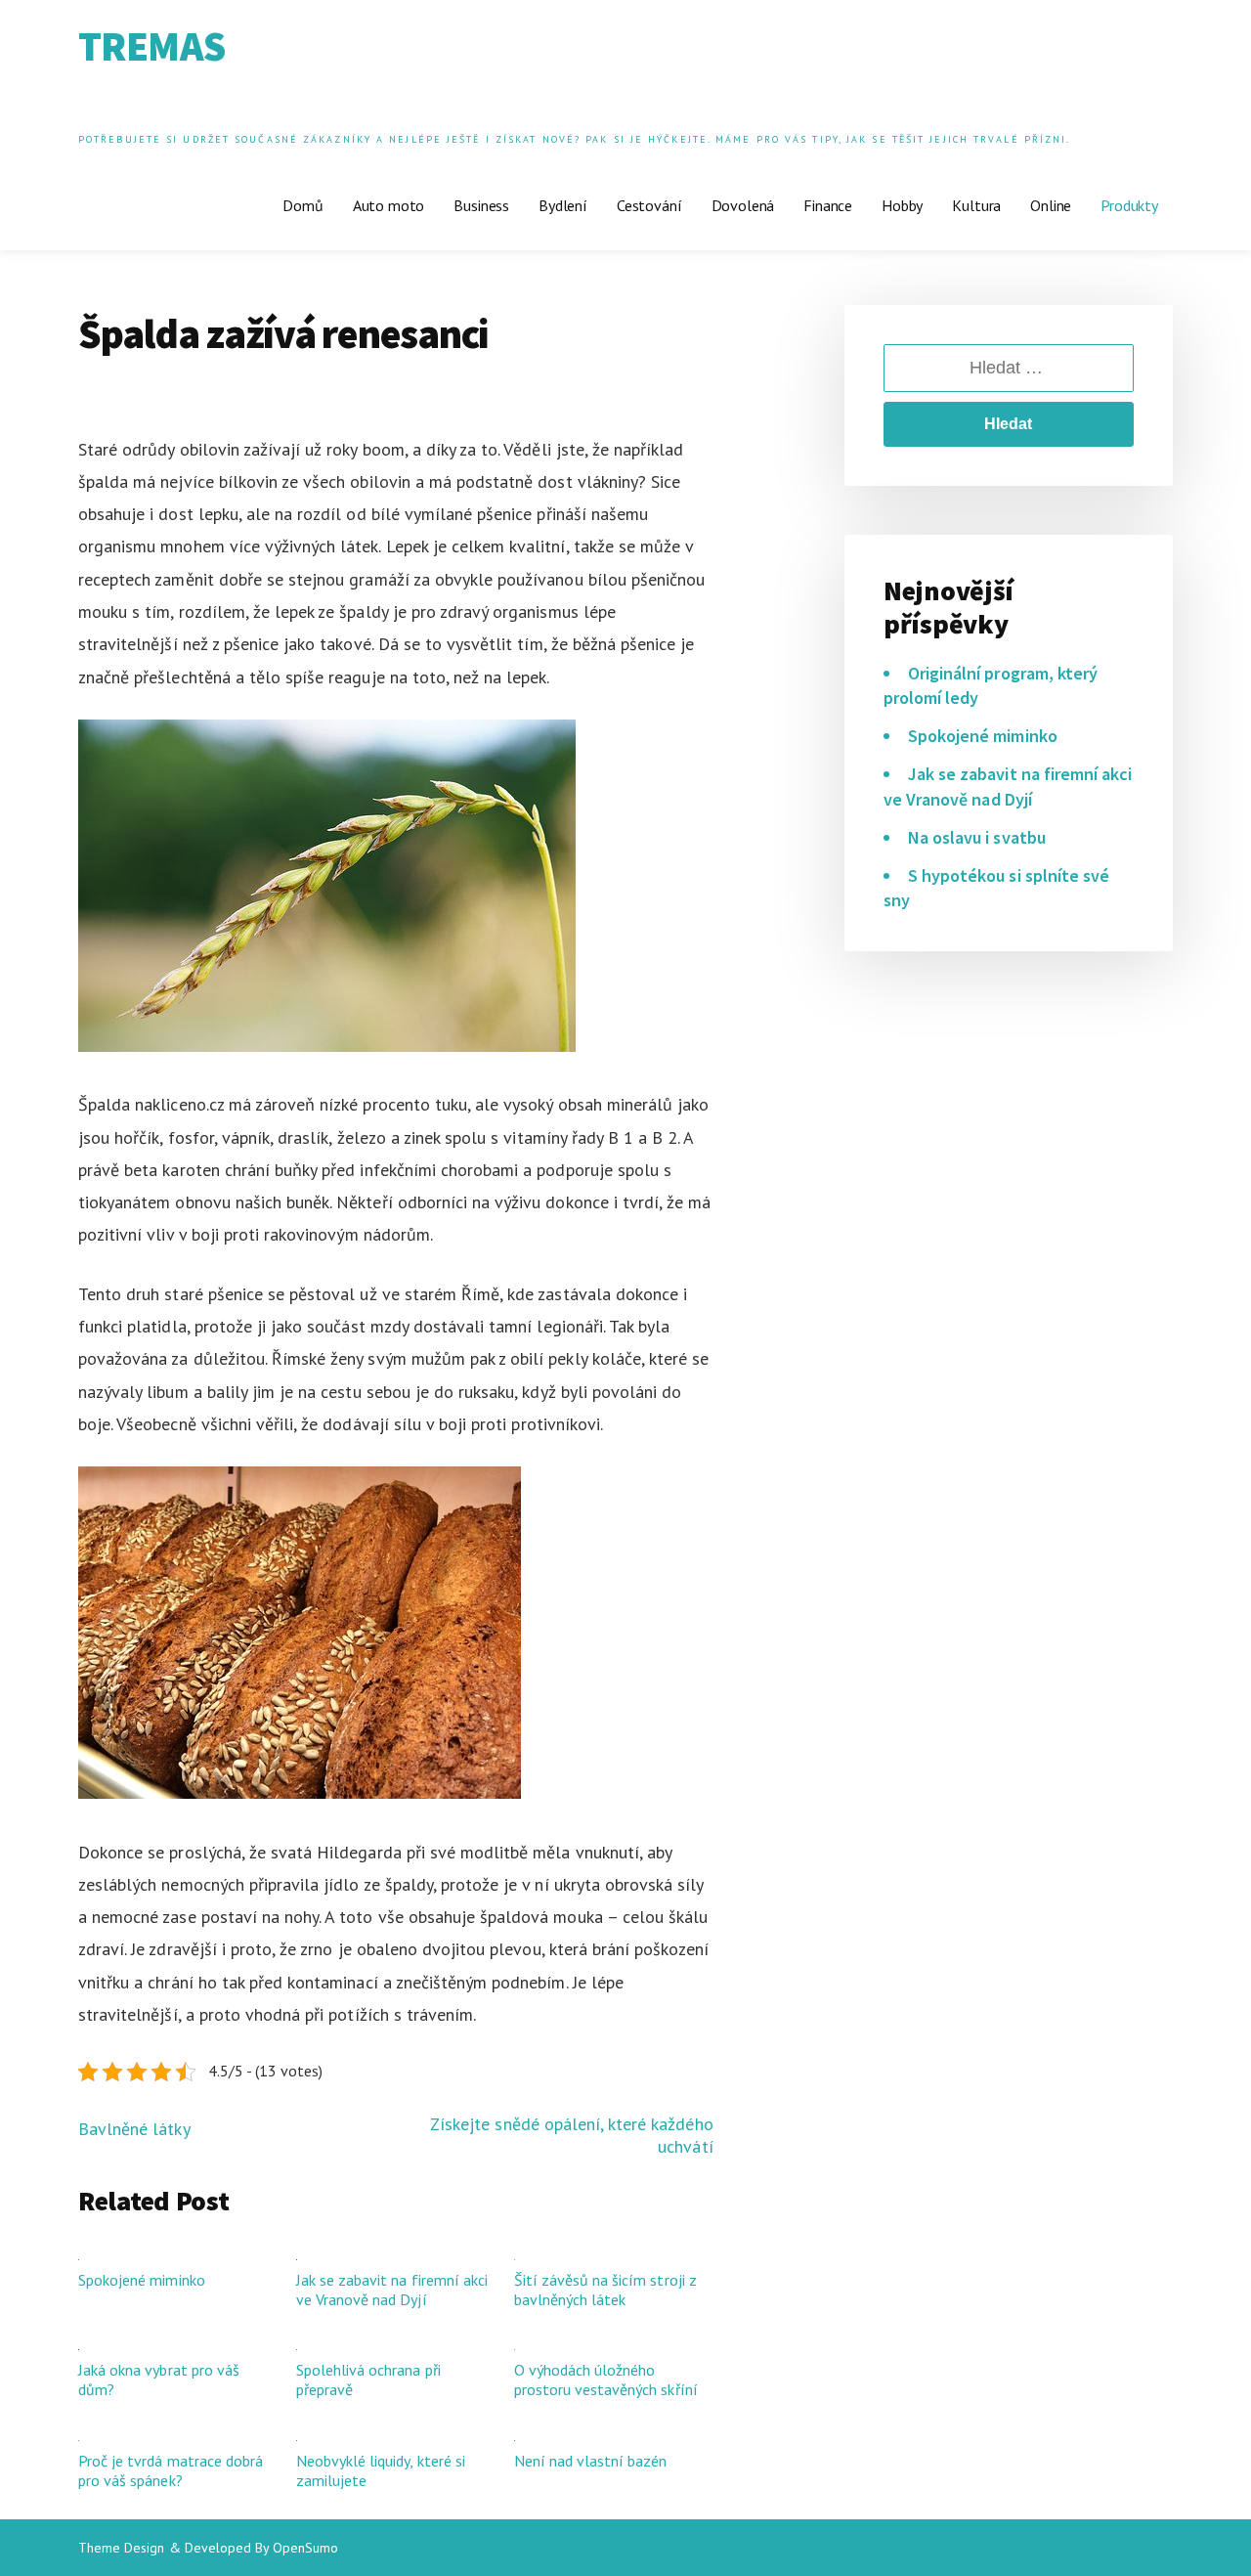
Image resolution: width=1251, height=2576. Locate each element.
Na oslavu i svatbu (977, 837)
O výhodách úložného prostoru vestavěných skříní (606, 2380)
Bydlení (563, 205)
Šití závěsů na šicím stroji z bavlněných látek (605, 2290)
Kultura (976, 205)
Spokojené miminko (142, 2280)
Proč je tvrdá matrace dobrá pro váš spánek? (171, 2470)
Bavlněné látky (134, 2129)
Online (1051, 205)
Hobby (902, 205)
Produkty (1129, 205)
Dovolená (743, 205)
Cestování (649, 205)
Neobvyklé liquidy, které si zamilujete (381, 2470)
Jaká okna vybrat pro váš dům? (159, 2380)
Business (481, 205)
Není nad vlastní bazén (591, 2461)
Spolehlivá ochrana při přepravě (368, 2380)
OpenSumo (305, 2548)
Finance (828, 205)
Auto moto (389, 205)
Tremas (151, 46)
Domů (302, 205)
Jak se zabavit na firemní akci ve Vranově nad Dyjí (392, 2290)
